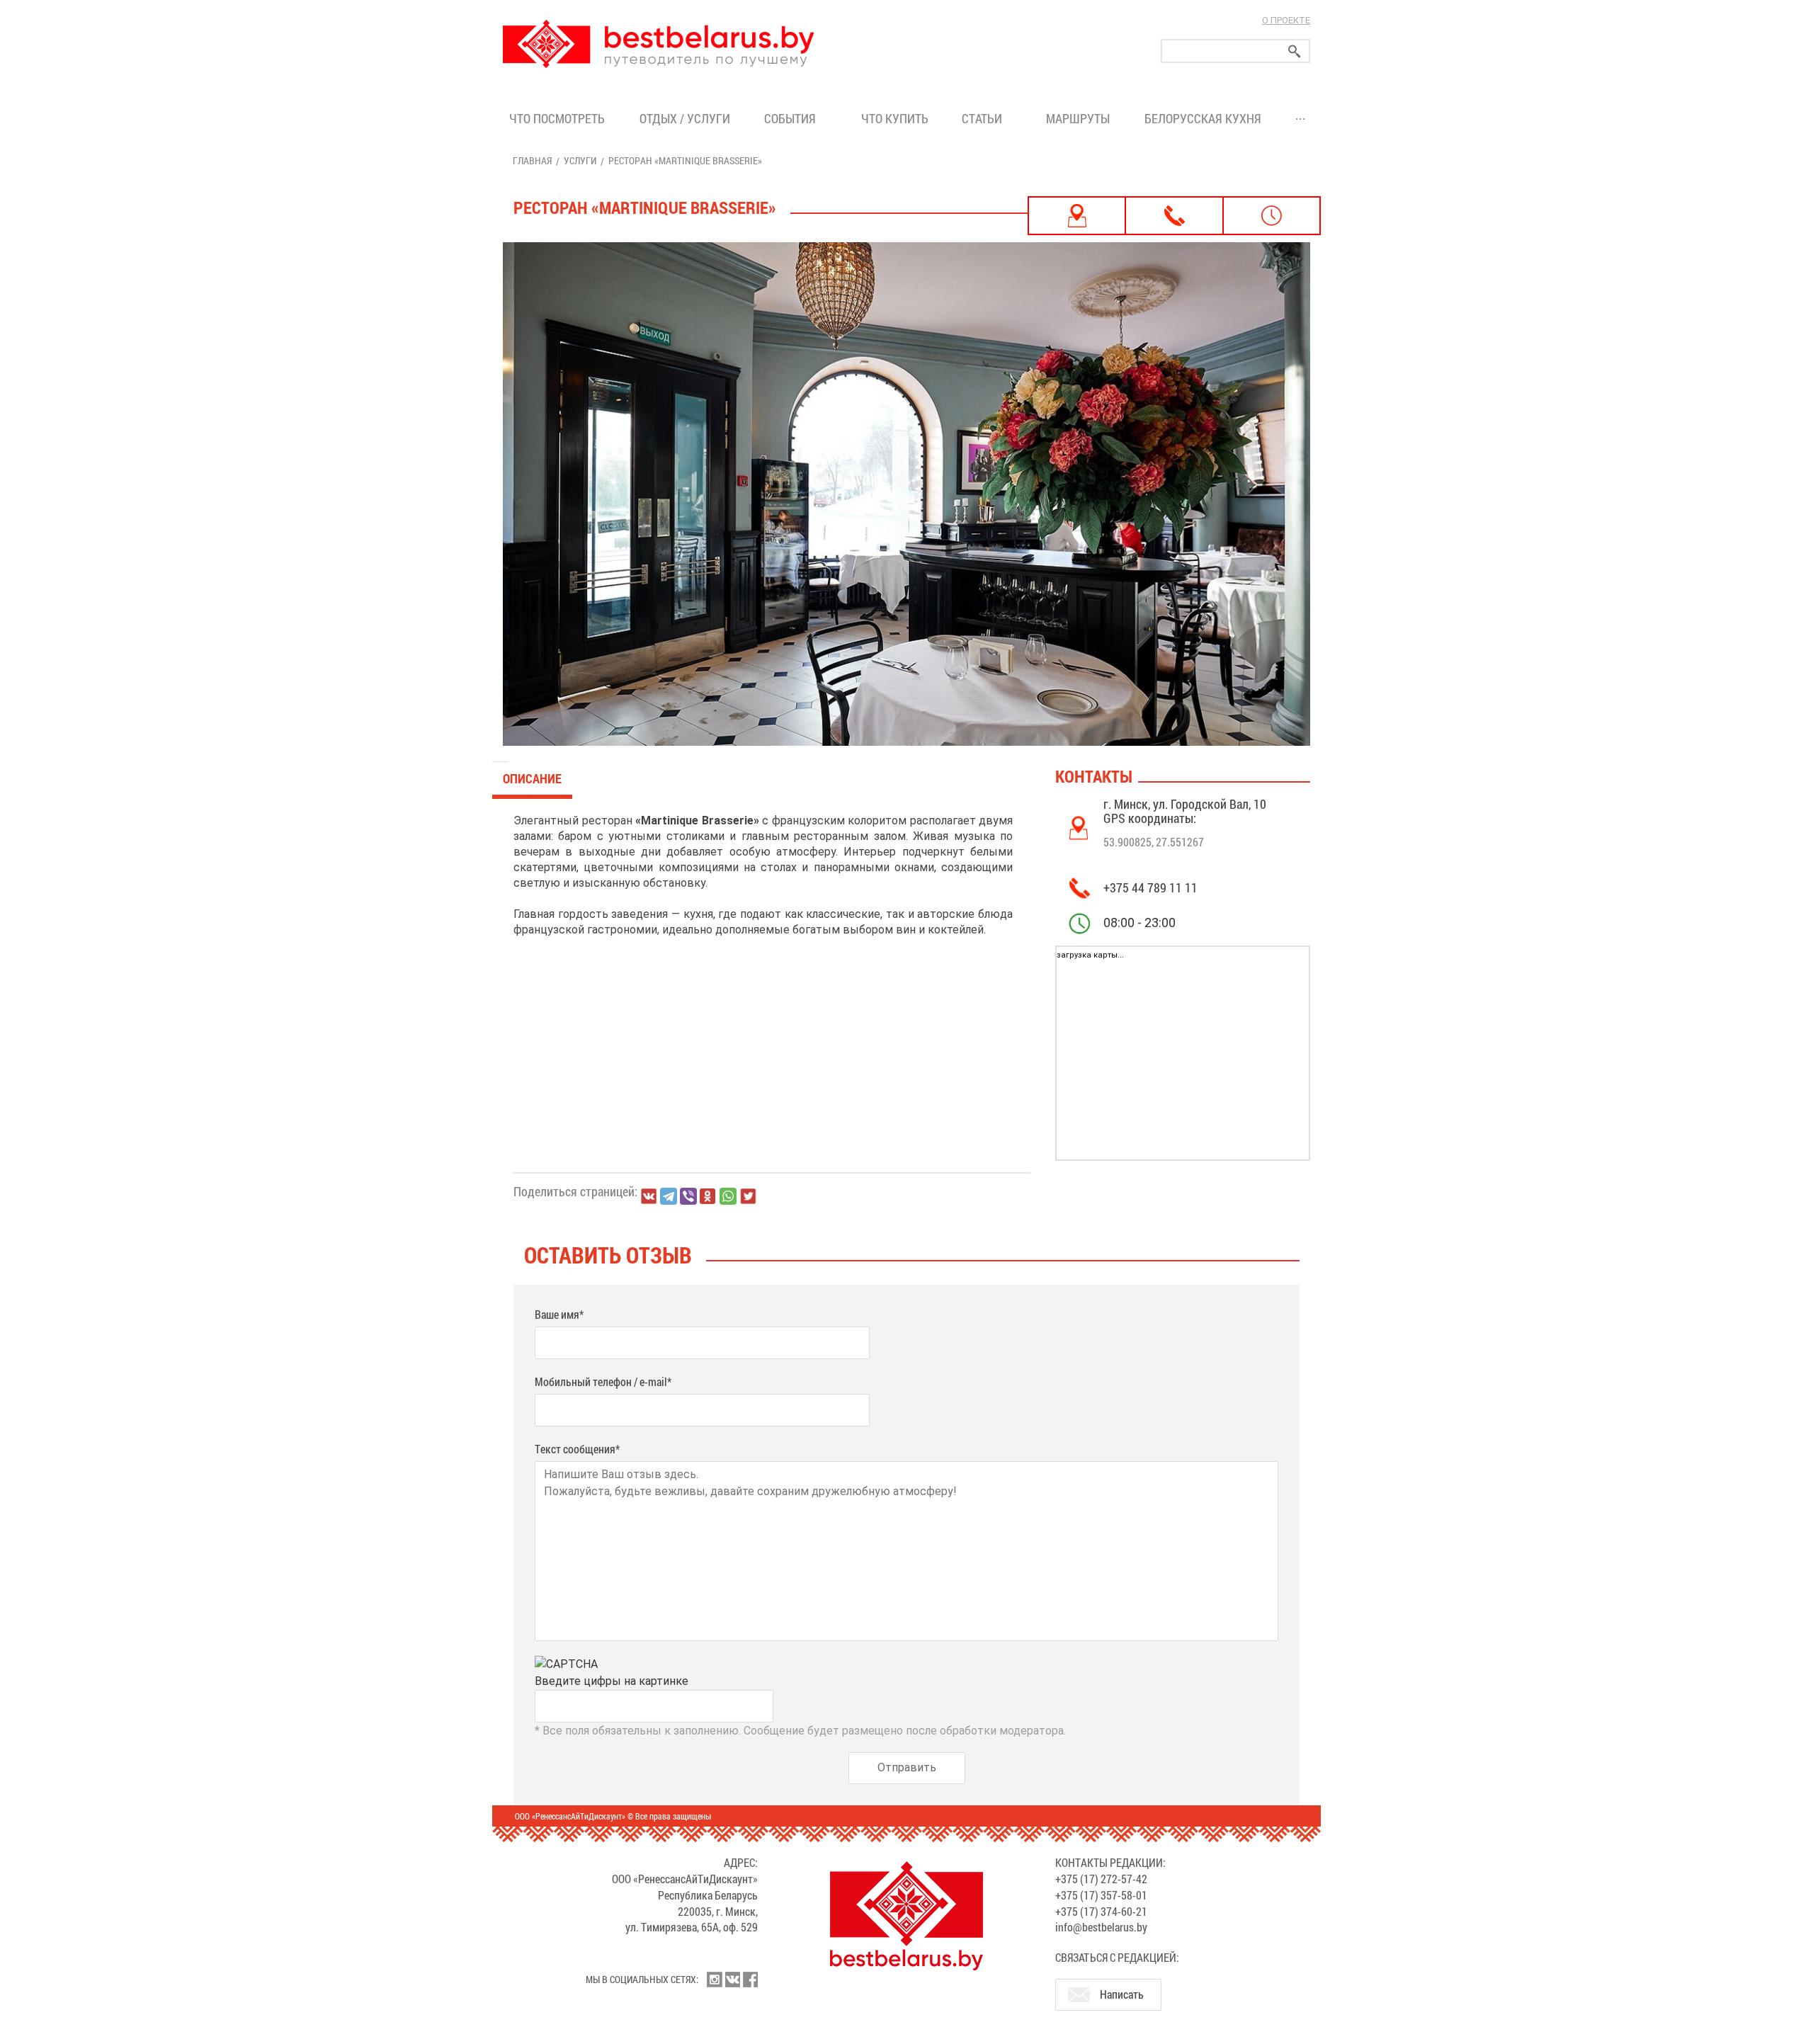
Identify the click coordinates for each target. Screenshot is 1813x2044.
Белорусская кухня (1203, 118)
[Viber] (688, 1196)
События (793, 118)
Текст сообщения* (577, 1449)
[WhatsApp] (728, 1196)
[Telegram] (669, 1196)
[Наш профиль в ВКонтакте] (732, 1980)
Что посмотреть (557, 118)
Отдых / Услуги (685, 118)
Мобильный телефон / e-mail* (603, 1381)
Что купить (895, 118)
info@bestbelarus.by (1101, 1927)
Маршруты (1078, 118)
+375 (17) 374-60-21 (1101, 1911)
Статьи (985, 118)
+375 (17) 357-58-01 (1101, 1895)
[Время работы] (1272, 216)
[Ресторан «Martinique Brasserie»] (906, 494)
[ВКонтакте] (649, 1196)
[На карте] (1077, 216)
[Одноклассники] (708, 1197)
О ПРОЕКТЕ (1286, 20)
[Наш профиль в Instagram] (715, 1980)
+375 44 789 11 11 (1150, 887)
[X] (748, 1196)
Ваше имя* (559, 1314)
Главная (532, 160)
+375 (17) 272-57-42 (1101, 1879)
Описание (532, 778)
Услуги (580, 160)
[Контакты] (1174, 216)
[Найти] (1295, 51)
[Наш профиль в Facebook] (750, 1980)
